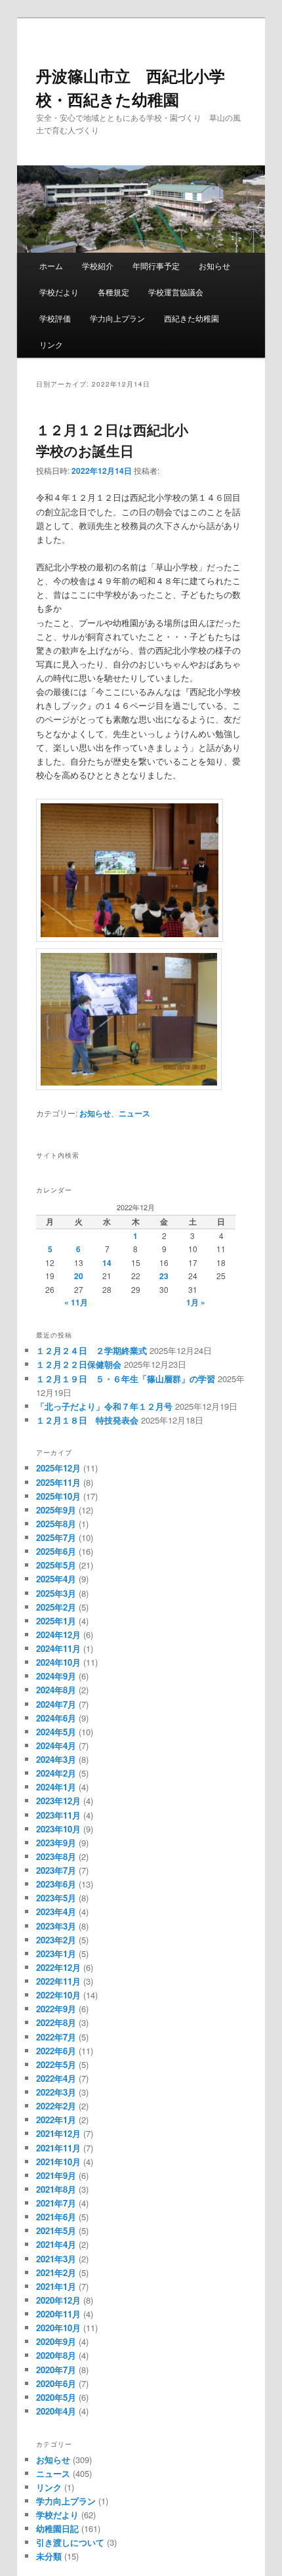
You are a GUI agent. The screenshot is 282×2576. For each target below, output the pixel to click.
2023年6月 (56, 1884)
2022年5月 (56, 2064)
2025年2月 (56, 1607)
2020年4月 (56, 2411)
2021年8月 (56, 2189)
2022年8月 (56, 2022)
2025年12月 (58, 1468)
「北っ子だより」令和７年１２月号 (104, 1406)
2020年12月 (58, 2300)
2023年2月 (56, 1940)
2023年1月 (56, 1953)
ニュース (134, 1113)
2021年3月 (56, 2259)
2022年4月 (56, 2078)
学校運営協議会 (176, 292)
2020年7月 (56, 2370)
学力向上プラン (117, 318)
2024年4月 (56, 1745)
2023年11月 (58, 1815)
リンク (51, 344)
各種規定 (113, 292)
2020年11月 (58, 2314)
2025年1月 (56, 1621)
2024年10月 (58, 1662)
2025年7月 (56, 1537)
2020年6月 (56, 2383)
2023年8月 (56, 1856)
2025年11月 (58, 1482)
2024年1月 (56, 1787)
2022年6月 (56, 2051)
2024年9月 (56, 1676)
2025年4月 (56, 1579)
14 (107, 1263)
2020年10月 (58, 2328)
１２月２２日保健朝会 (79, 1364)
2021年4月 (56, 2244)
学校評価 (55, 318)
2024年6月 (56, 1718)
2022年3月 (56, 2092)
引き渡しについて (70, 2542)
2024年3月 (56, 1759)
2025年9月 (56, 1510)
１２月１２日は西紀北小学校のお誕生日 (112, 440)
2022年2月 (56, 2106)
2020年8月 (56, 2355)
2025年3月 (56, 1593)
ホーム (51, 265)
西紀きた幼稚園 (191, 318)
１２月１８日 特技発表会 (87, 1420)
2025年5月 (56, 1565)
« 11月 (76, 1302)
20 (79, 1276)
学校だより (59, 292)
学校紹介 (98, 265)
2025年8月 (56, 1524)
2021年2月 (56, 2272)
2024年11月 (58, 1648)
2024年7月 (56, 1704)
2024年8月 (56, 1690)
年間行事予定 (156, 265)
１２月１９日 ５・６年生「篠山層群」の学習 (126, 1379)
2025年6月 (56, 1551)
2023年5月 (56, 1898)
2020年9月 (56, 2341)
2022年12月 (58, 1967)
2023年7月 (56, 1870)
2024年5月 (56, 1732)
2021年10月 (58, 2162)
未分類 (49, 2556)
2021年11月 (58, 2148)
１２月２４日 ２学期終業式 (91, 1350)
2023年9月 (56, 1843)
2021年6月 (56, 2217)
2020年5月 (56, 2397)
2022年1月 (56, 2120)
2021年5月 (56, 2230)
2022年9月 (56, 2009)
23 (164, 1276)
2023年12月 (58, 1801)
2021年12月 (58, 2133)
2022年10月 (58, 1995)
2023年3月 (56, 1926)
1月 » (196, 1302)
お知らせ (214, 265)
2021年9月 (56, 2175)
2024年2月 (56, 1773)
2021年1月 (56, 2286)
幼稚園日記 (57, 2528)
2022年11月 (58, 1981)
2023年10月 (58, 1829)
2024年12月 (58, 1635)
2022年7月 (56, 2037)
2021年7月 (56, 2203)
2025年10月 (58, 1496)
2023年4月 (56, 1911)
